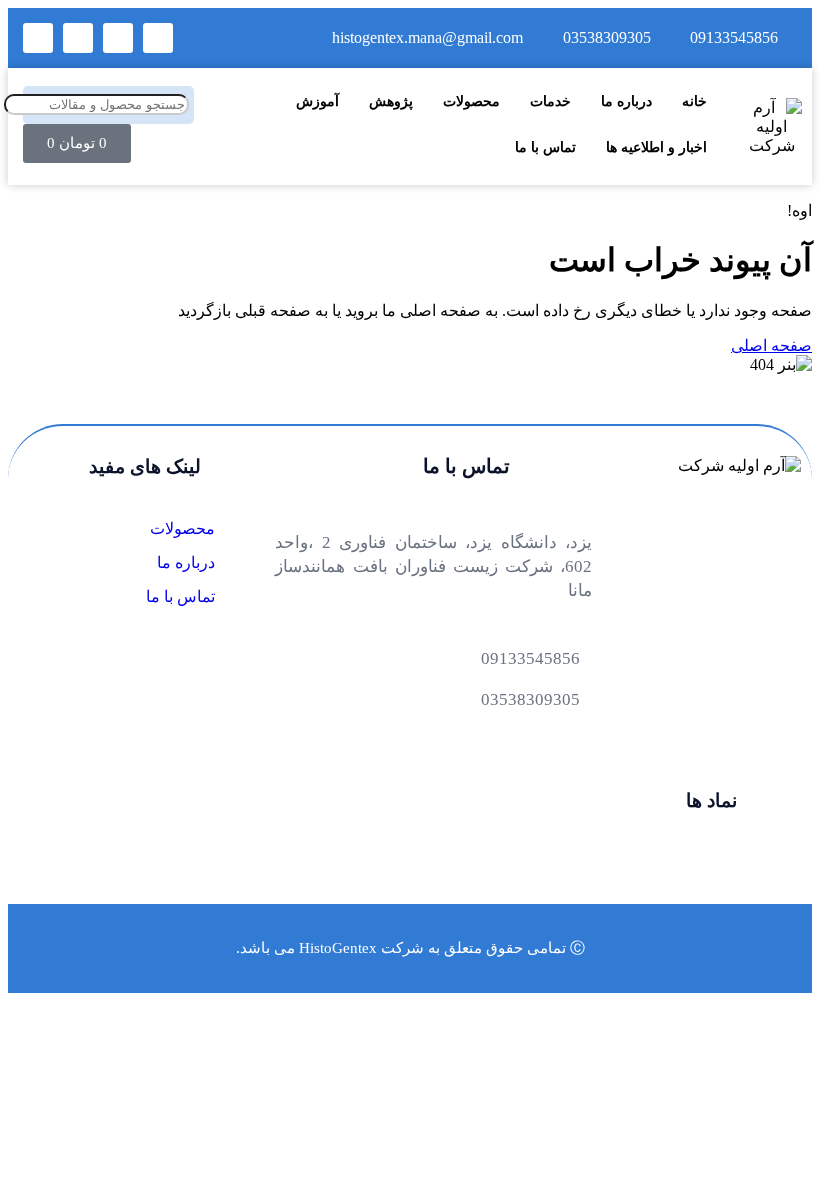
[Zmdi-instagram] (38, 38)
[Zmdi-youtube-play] (78, 38)
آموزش (317, 101)
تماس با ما (545, 147)
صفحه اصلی (771, 345)
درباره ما (626, 101)
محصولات (471, 101)
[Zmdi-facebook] (158, 38)
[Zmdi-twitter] (118, 38)
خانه (694, 101)
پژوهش (391, 101)
